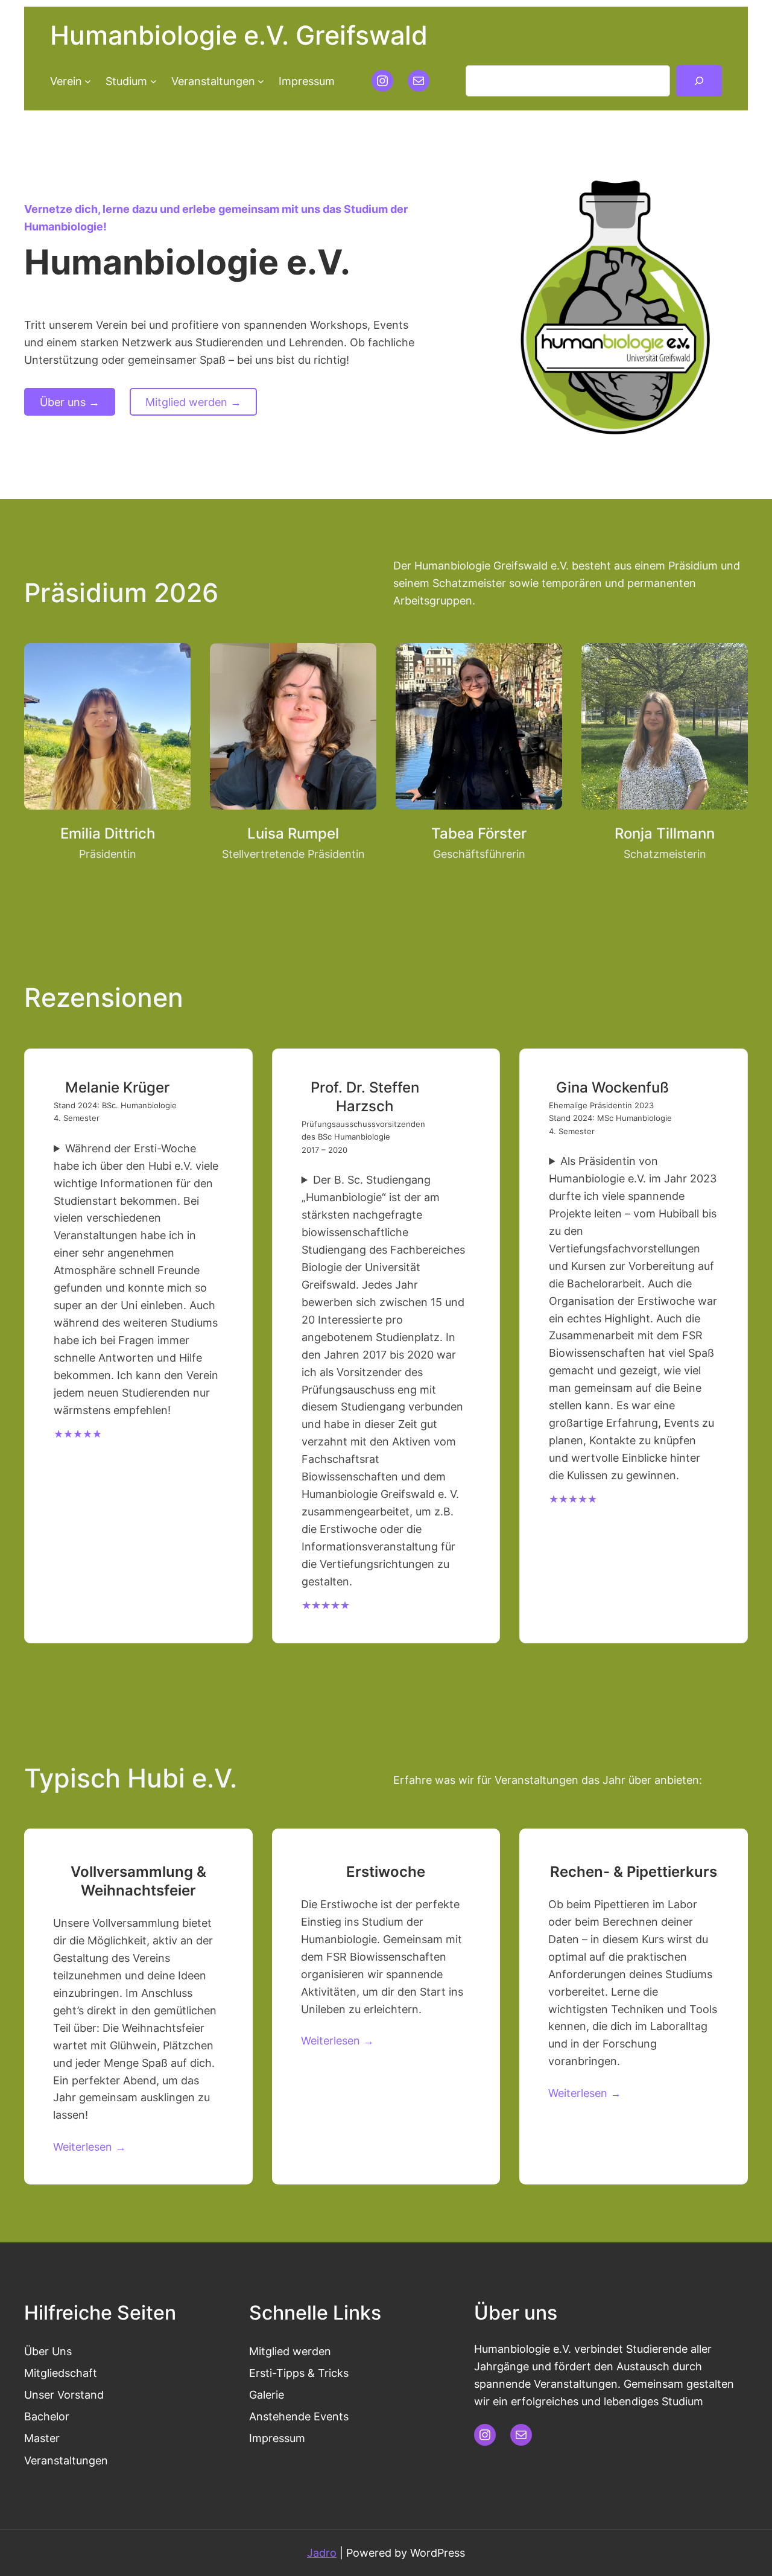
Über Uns (48, 2351)
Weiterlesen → (90, 2146)
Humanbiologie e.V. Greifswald (239, 35)
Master (42, 2438)
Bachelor (47, 2416)
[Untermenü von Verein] (88, 81)
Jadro (322, 2552)
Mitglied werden (290, 2351)
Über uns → (70, 402)
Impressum (277, 2438)
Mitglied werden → (193, 402)
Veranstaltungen (66, 2460)
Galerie (267, 2394)
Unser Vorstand (64, 2394)
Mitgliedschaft (61, 2373)
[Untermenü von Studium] (153, 81)
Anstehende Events (299, 2416)
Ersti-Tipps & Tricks (299, 2373)
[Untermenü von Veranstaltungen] (261, 81)
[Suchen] (699, 81)
